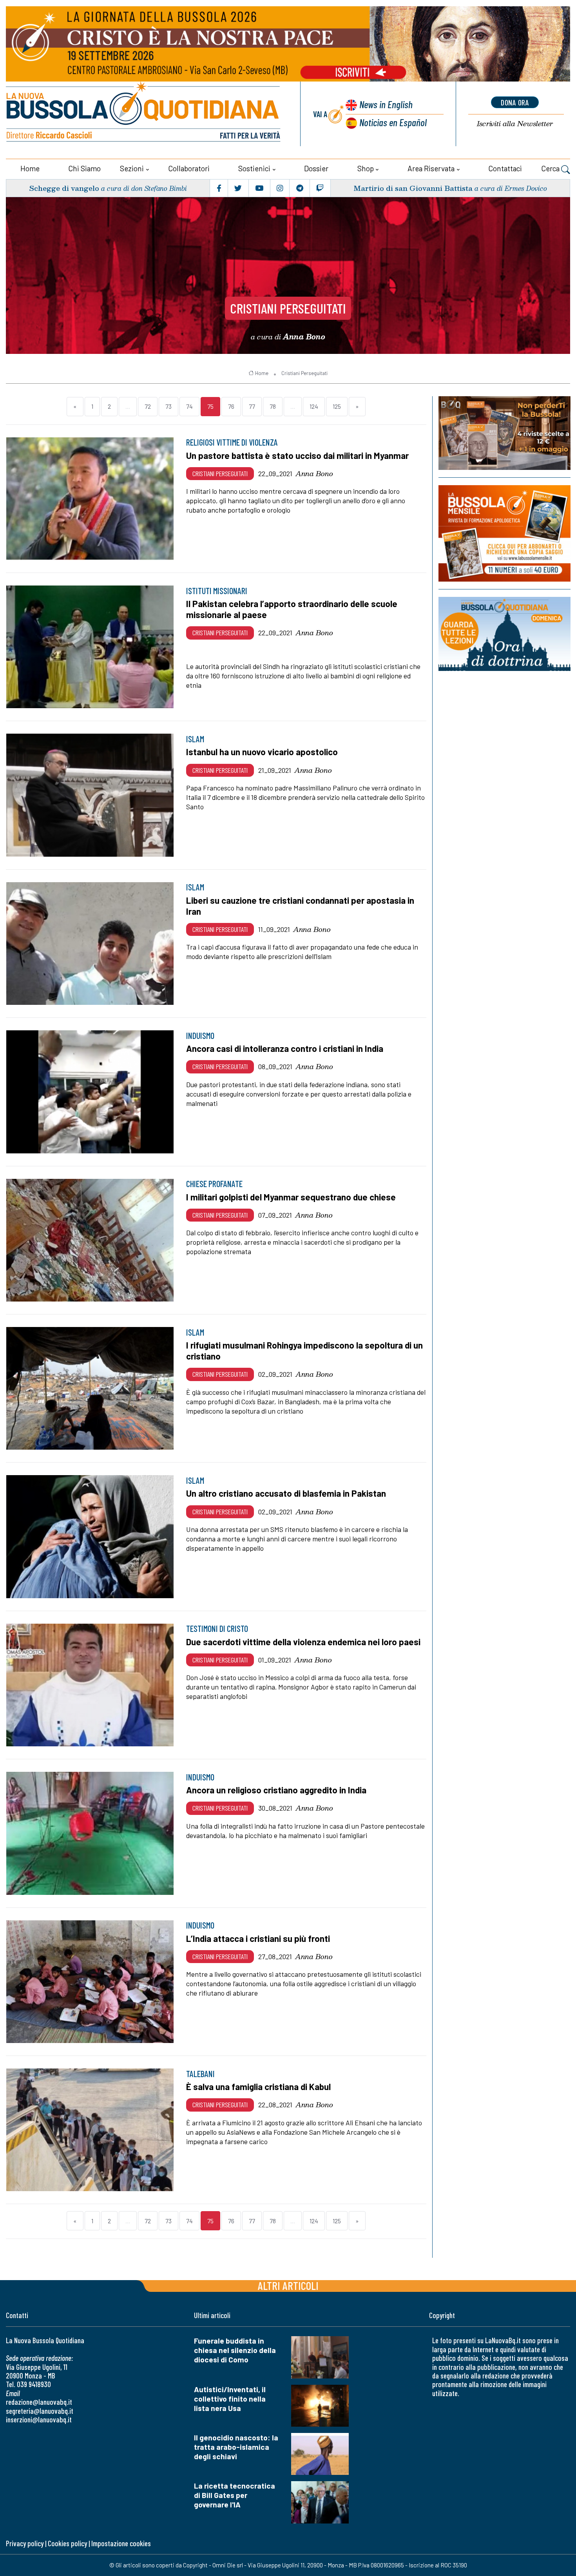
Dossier (316, 168)
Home (30, 168)
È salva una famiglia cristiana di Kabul (258, 2087)
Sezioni (132, 168)
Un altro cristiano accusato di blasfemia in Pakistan (286, 1493)
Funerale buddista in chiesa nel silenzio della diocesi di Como (235, 2350)
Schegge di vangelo (64, 188)
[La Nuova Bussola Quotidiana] (144, 114)
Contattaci (505, 168)
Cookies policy (67, 2543)
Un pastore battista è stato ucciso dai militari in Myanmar (297, 455)
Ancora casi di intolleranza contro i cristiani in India (285, 1048)
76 (231, 406)
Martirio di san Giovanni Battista (413, 188)
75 (210, 406)
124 (314, 406)
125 (337, 406)
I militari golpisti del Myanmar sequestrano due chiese (291, 1197)
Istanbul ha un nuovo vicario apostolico (262, 752)
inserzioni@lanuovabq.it (39, 2419)
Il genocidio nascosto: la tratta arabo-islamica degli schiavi (236, 2447)
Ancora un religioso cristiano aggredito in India (276, 1790)
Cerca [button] (551, 168)
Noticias (393, 122)
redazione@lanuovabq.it (39, 2402)
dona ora (515, 102)
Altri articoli (288, 2285)
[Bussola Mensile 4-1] (504, 433)
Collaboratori (189, 168)
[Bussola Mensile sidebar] (504, 533)
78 (273, 406)
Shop (366, 168)
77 (252, 406)
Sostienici (254, 168)
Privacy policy (25, 2543)
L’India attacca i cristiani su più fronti (258, 1938)
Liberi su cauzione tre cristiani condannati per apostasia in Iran (300, 906)
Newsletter (515, 124)
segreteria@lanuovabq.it (40, 2411)
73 (168, 406)
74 (189, 406)
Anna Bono (314, 473)
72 (148, 406)
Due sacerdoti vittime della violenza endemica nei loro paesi (303, 1642)
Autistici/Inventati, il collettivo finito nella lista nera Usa (230, 2399)
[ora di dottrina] (504, 634)
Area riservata (431, 168)
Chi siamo (84, 168)
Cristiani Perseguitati (288, 308)
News (386, 104)
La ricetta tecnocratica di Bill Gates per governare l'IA (235, 2495)
